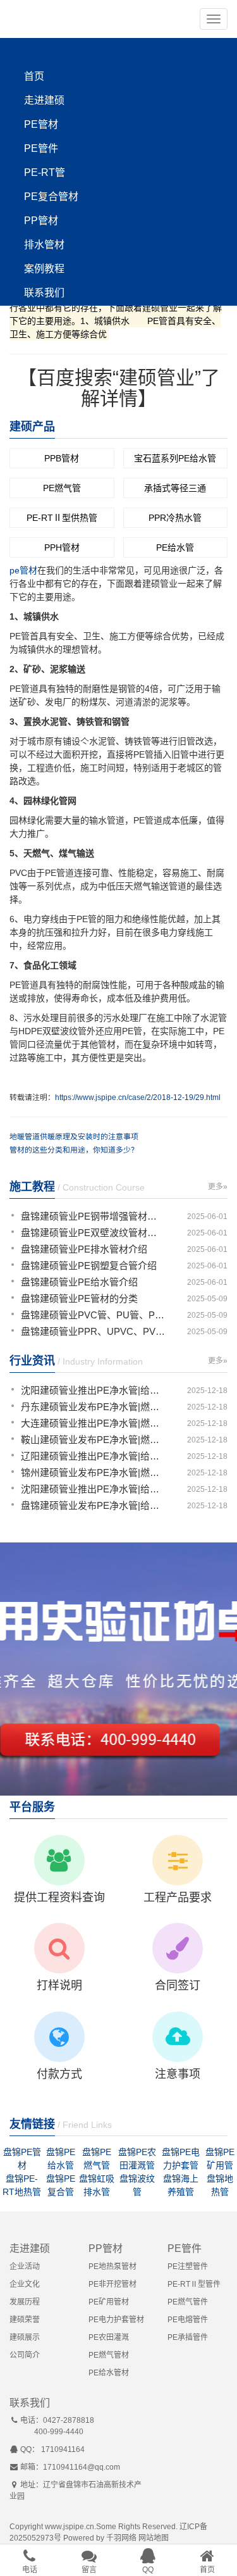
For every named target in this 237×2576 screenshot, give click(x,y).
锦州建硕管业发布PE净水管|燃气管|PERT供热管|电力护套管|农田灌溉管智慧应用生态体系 (93, 1472)
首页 (34, 76)
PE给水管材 (109, 2373)
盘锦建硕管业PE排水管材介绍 (84, 1249)
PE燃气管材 (109, 2355)
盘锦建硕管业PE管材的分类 (79, 1298)
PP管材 (41, 221)
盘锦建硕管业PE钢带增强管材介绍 (93, 1216)
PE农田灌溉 (109, 2337)
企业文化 (25, 2284)
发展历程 (25, 2302)
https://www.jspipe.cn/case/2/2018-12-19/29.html (138, 1097)
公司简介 (25, 2355)
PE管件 (41, 148)
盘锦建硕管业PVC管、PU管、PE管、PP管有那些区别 (93, 1315)
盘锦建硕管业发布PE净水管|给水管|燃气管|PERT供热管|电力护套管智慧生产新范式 (93, 1505)
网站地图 (154, 2538)
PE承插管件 (188, 2337)
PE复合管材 (51, 197)
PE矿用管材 (109, 2302)
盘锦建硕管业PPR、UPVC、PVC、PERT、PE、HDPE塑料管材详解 (93, 1331)
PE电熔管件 (188, 2320)
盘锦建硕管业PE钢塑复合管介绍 (89, 1266)
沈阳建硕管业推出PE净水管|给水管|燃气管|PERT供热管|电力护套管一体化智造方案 (93, 1489)
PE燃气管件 (188, 2302)
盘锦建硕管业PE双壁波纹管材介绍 (93, 1233)
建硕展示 (25, 2337)
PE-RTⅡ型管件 (194, 2284)
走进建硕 (44, 100)
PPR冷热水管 (175, 518)
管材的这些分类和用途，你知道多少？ (74, 1150)
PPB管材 (62, 458)
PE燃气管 (62, 488)
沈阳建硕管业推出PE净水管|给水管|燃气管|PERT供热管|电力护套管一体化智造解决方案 (93, 1390)
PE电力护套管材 (116, 2320)
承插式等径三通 (175, 488)
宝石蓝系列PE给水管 (175, 458)
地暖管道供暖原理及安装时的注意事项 (74, 1137)
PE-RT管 (45, 172)
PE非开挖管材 (112, 2284)
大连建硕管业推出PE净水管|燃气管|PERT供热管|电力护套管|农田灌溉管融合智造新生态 (93, 1423)
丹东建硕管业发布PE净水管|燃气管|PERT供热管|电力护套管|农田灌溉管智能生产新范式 (93, 1407)
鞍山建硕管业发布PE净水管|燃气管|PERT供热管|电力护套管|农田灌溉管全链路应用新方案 (93, 1440)
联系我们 (44, 293)
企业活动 (25, 2267)
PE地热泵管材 (112, 2267)
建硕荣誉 (25, 2320)
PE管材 (41, 124)
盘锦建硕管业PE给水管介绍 (79, 1282)
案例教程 (44, 269)
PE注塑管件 (188, 2267)
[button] (214, 19)
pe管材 (23, 570)
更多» (218, 1187)
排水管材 (44, 245)
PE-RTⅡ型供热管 (62, 518)
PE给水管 (175, 547)
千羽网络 (121, 2538)
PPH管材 (62, 547)
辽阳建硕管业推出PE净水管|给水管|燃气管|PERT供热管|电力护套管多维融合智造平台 (93, 1456)
